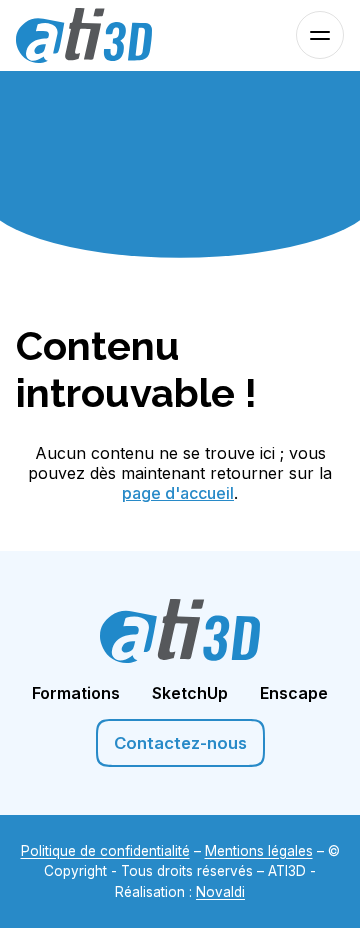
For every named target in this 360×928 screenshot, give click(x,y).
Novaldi (220, 892)
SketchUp (190, 693)
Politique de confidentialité (105, 851)
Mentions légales (259, 851)
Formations (76, 693)
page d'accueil (178, 493)
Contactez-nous (180, 743)
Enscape (294, 693)
